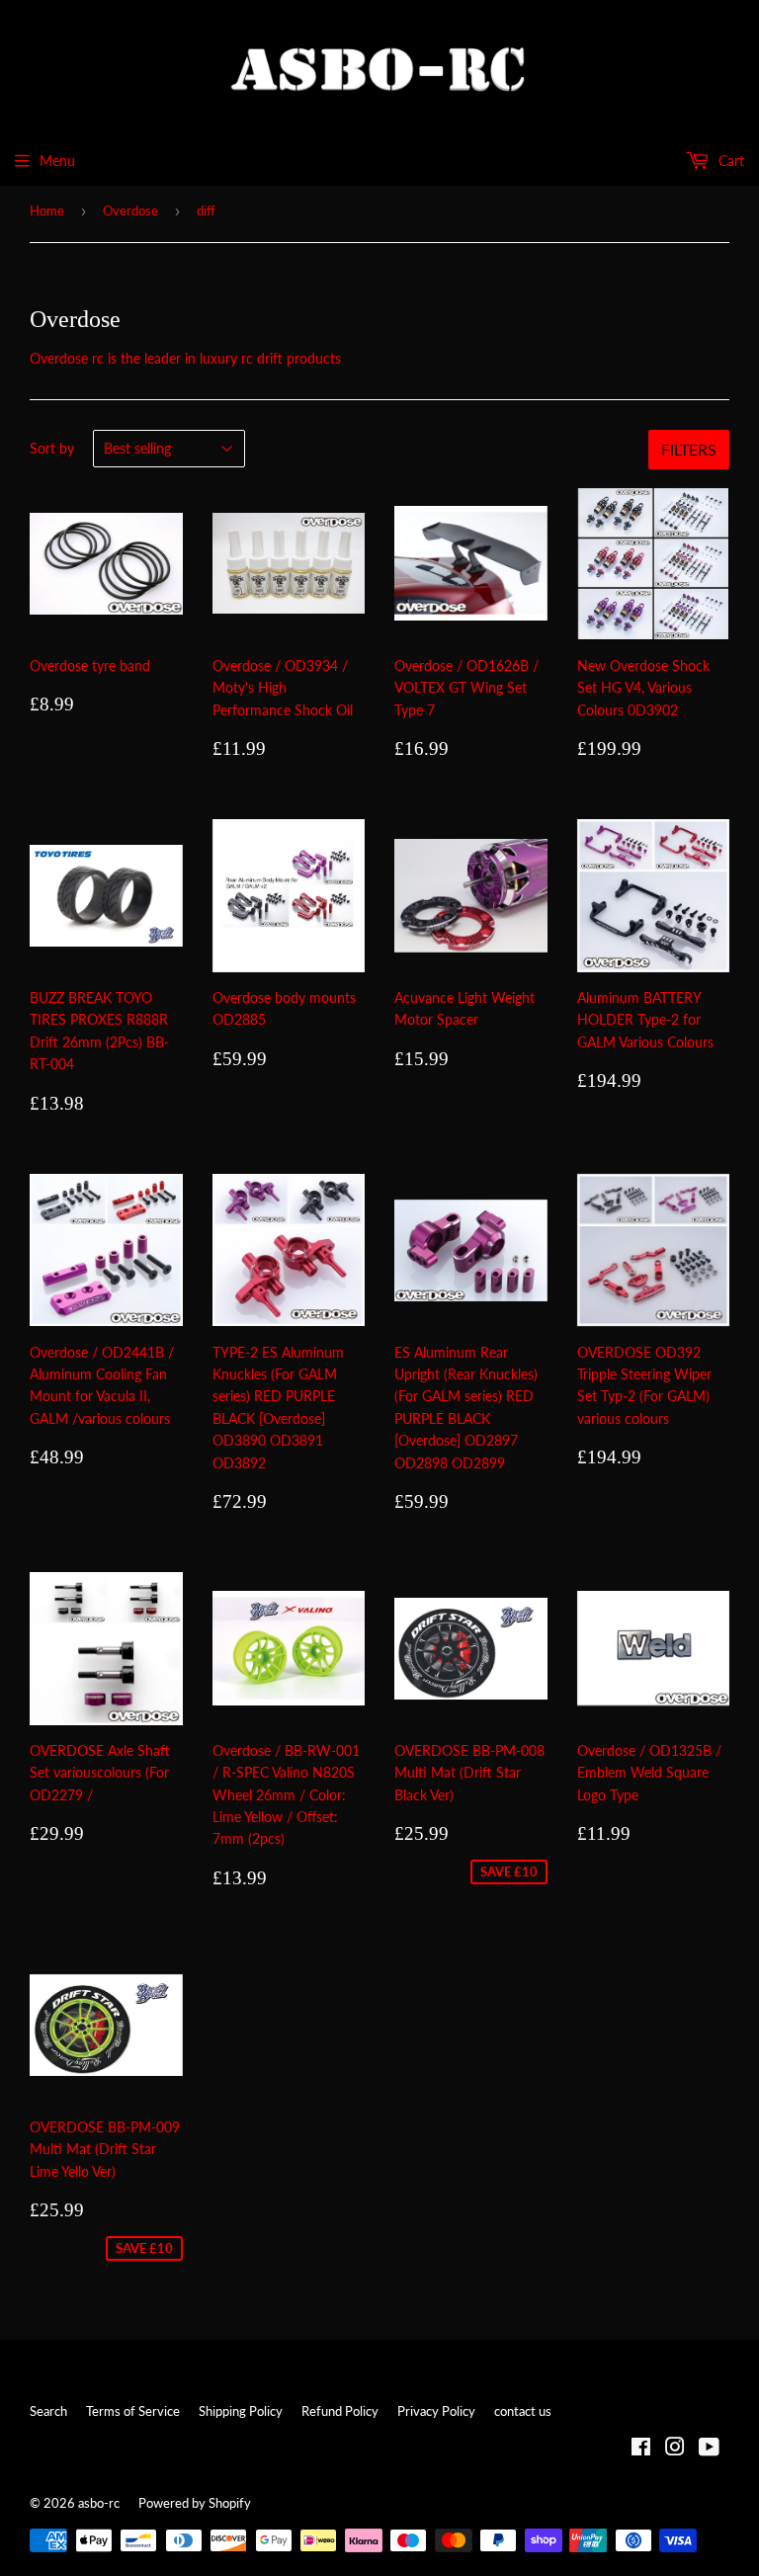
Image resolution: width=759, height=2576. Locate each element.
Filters (689, 449)
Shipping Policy (241, 2411)
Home (47, 210)
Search (48, 2411)
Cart (729, 161)
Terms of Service (133, 2411)
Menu (57, 161)
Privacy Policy (436, 2411)
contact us (523, 2411)
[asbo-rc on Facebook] (641, 2449)
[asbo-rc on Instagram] (675, 2449)
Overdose (130, 210)
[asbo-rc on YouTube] (709, 2449)
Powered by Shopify (195, 2503)
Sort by (52, 448)
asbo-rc (99, 2503)
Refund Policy (340, 2411)
